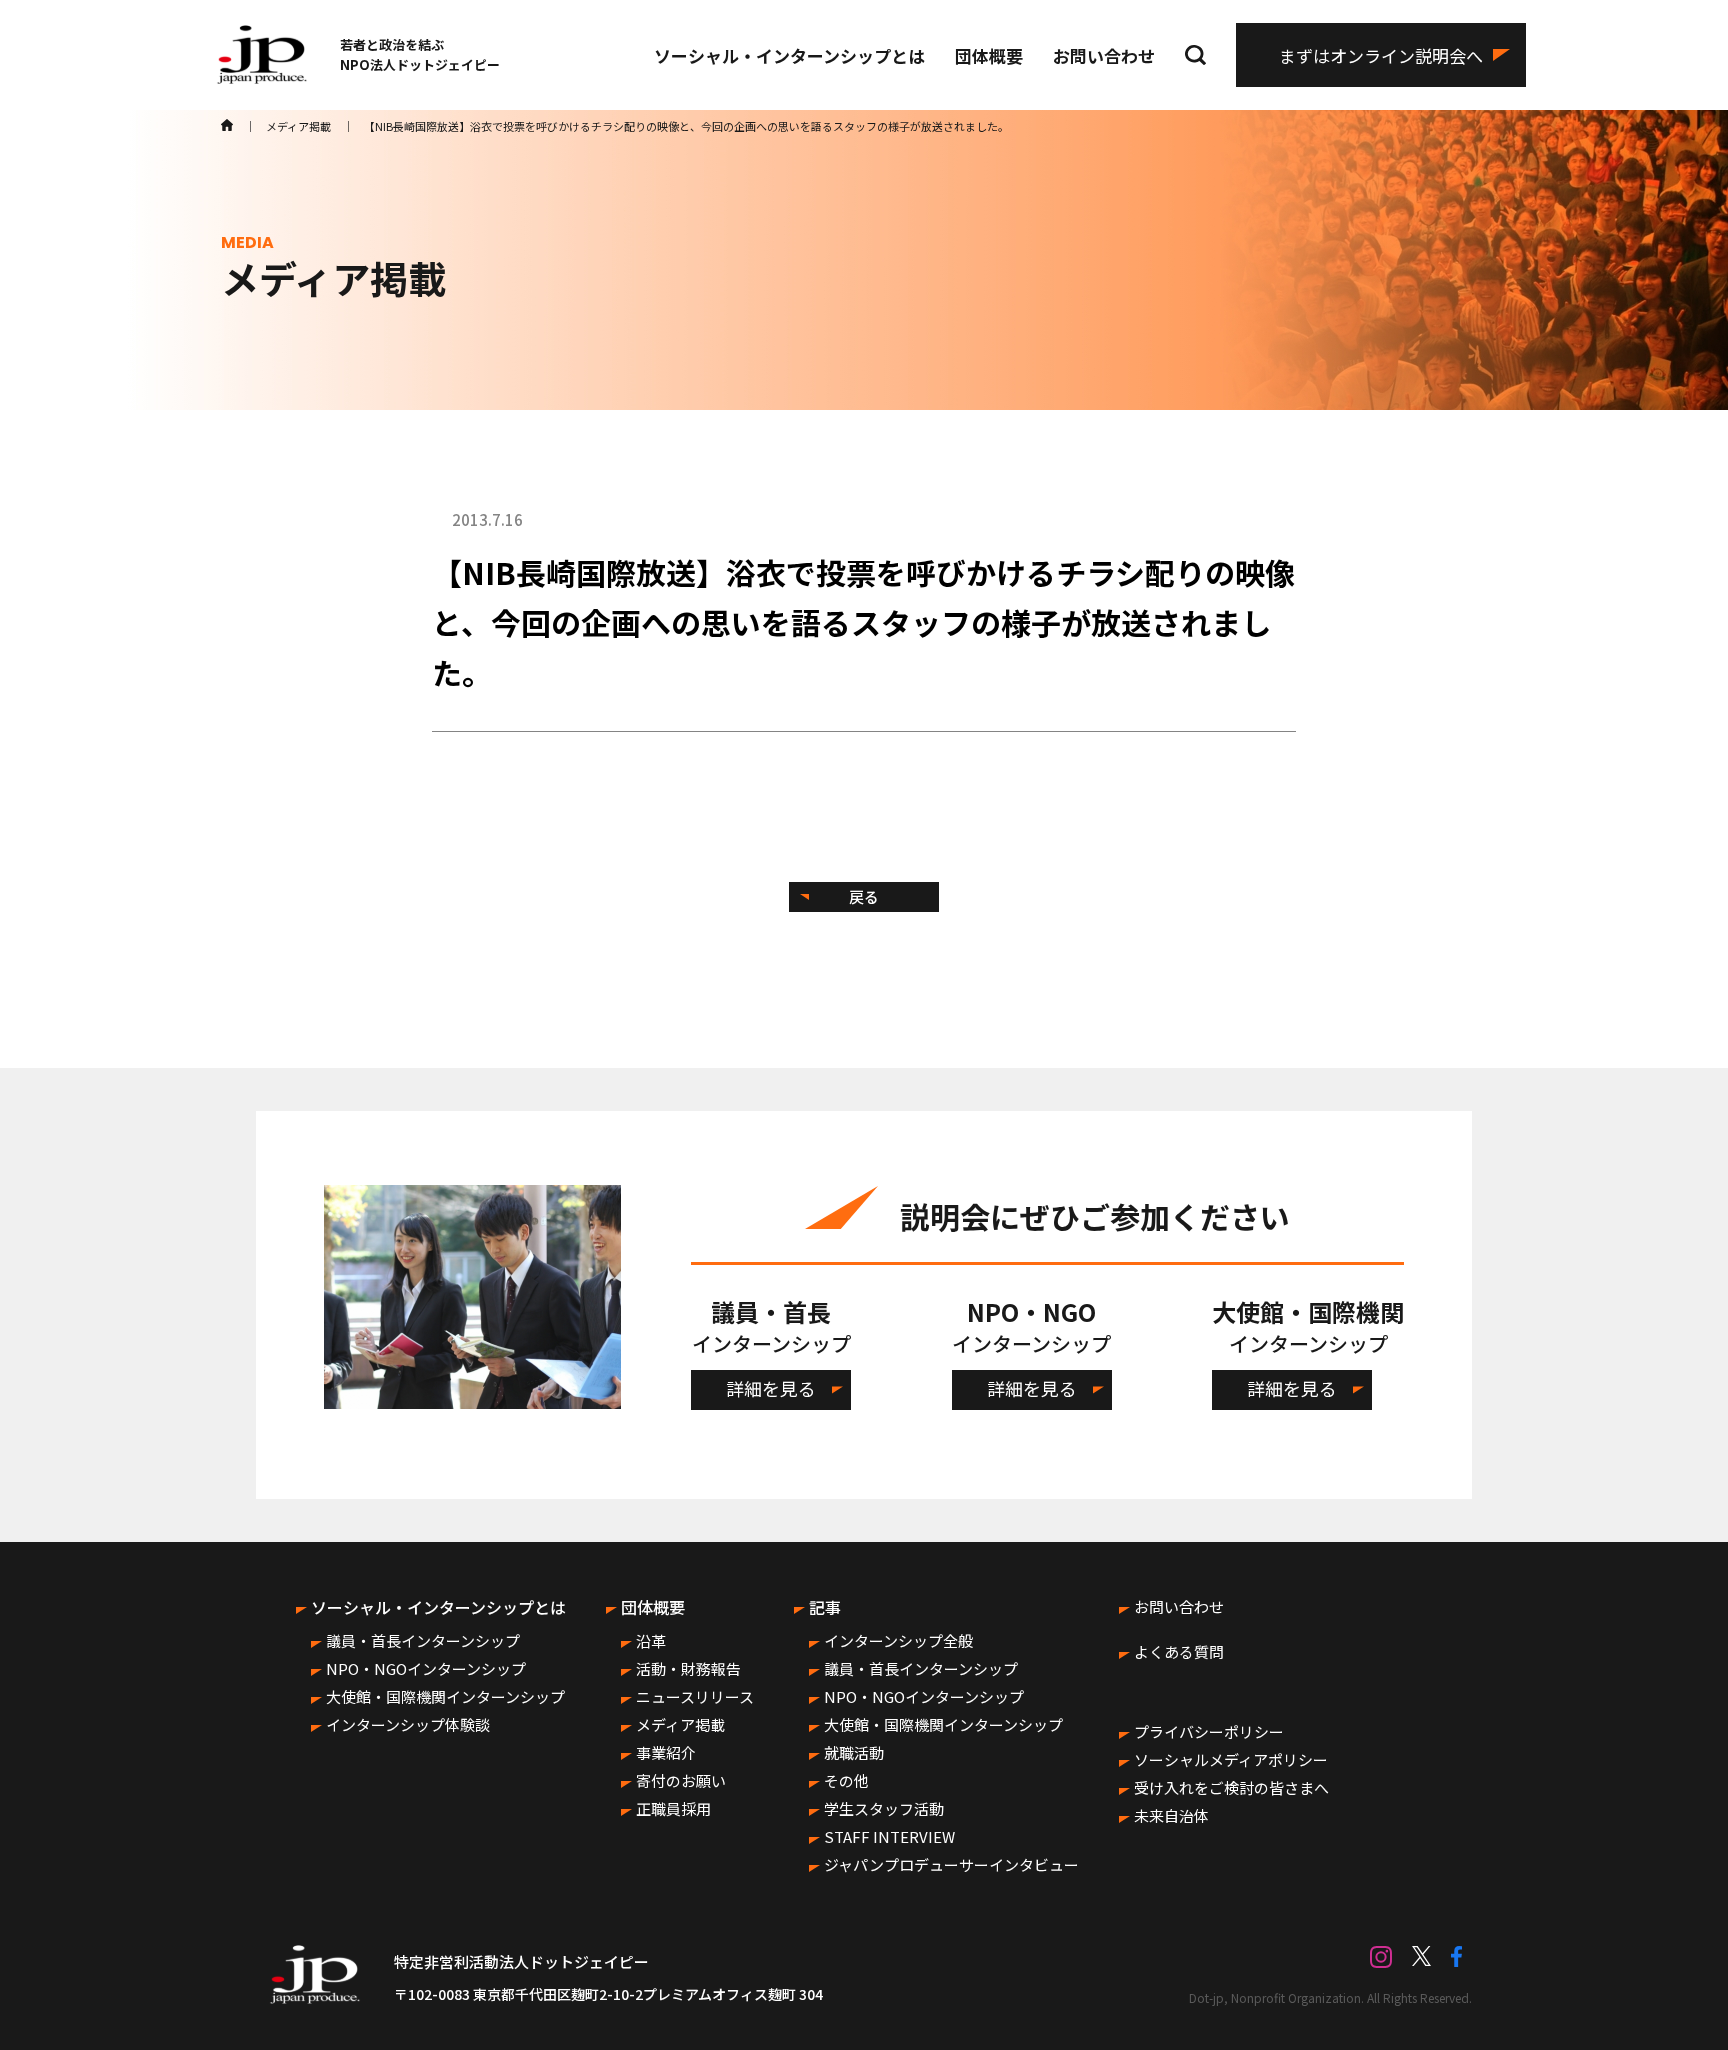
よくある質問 (1179, 1651)
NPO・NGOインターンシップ (426, 1668)
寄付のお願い (681, 1780)
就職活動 (854, 1752)
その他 (846, 1780)
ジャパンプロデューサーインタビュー (951, 1864)
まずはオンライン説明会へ (1381, 55)
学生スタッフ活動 (884, 1808)
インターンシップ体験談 (408, 1724)
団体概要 (989, 55)
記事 (825, 1607)
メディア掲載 (680, 1724)
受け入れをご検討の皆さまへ (1231, 1787)
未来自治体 (1171, 1815)
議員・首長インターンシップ (423, 1640)
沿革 (651, 1640)
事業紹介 (666, 1752)
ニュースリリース (695, 1696)
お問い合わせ (1104, 55)
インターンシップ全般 (898, 1640)
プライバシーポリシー (1209, 1731)
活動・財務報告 (688, 1668)
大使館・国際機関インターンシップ (445, 1696)
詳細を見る (771, 1388)
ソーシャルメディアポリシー (1231, 1759)
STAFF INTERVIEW (889, 1836)
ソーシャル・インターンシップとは (789, 55)
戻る (864, 896)
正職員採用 (673, 1808)
